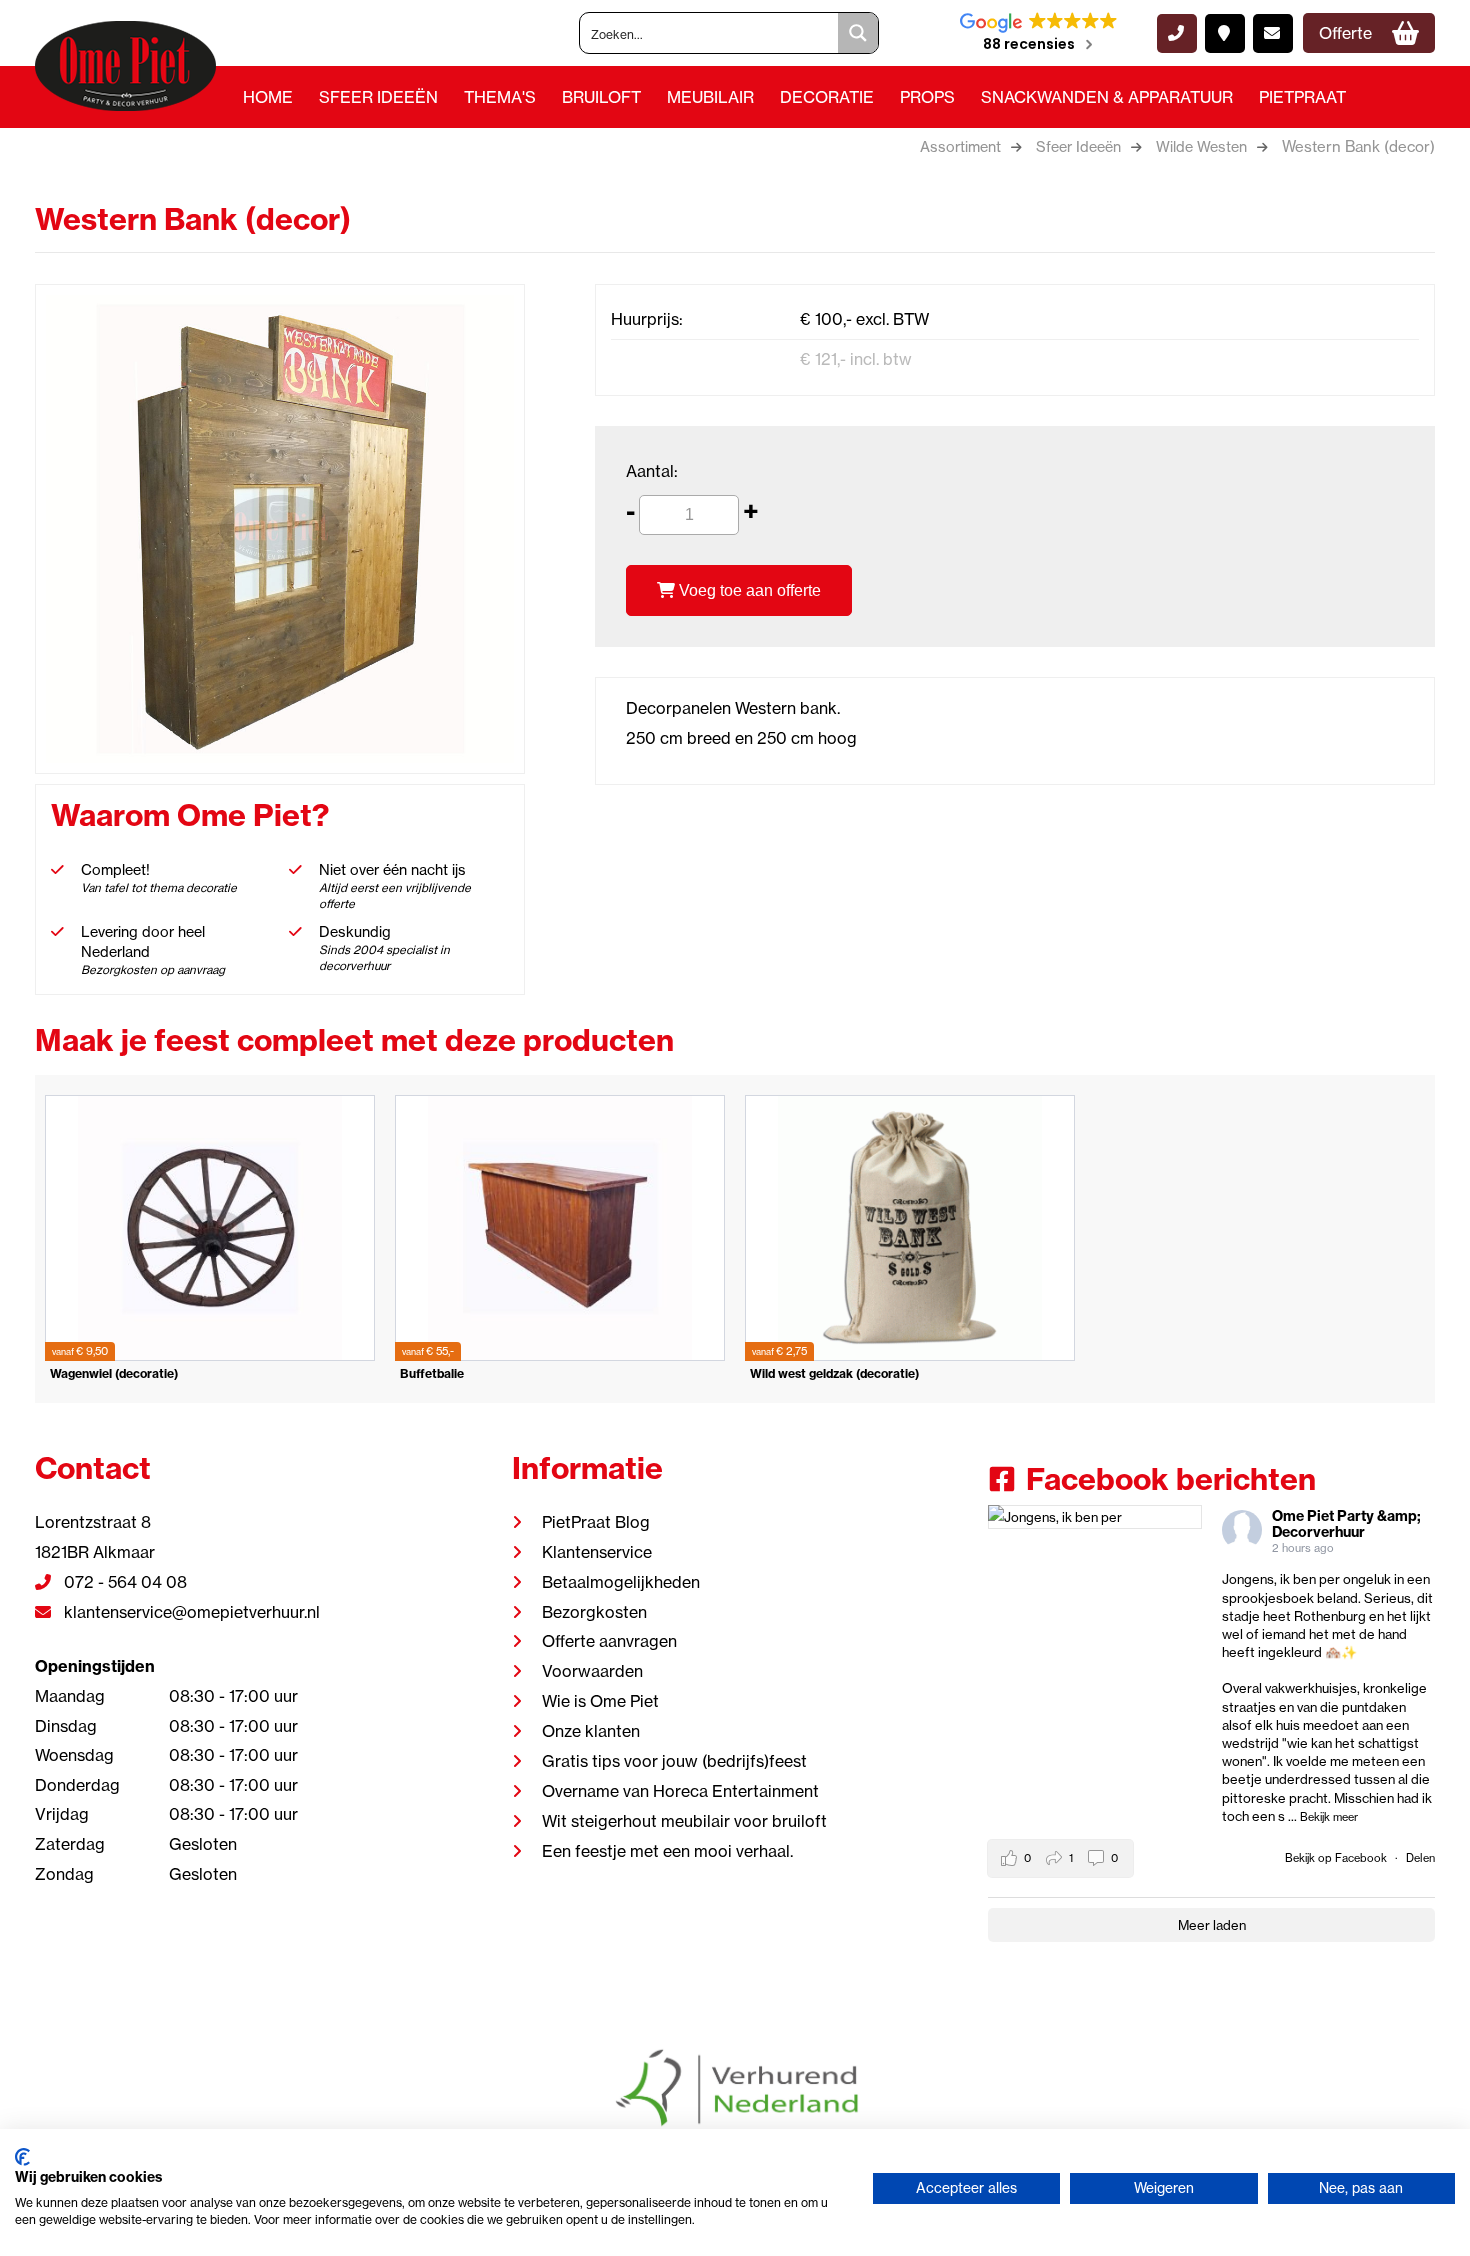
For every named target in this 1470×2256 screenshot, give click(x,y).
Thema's (500, 97)
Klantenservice (597, 1552)
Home (268, 97)
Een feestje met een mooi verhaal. (667, 1851)
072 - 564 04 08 (123, 1582)
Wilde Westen (1201, 147)
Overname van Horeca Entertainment (680, 1791)
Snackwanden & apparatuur (1107, 97)
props (927, 97)
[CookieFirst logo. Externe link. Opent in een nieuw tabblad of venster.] (22, 2157)
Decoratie (827, 97)
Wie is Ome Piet (600, 1701)
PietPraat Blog (596, 1522)
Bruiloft (601, 97)
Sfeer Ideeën (378, 97)
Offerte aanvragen (609, 1641)
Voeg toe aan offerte (748, 590)
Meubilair (710, 97)
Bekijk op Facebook (1337, 1858)
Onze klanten (591, 1731)
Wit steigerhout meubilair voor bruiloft (684, 1821)
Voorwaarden (592, 1671)
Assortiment (960, 147)
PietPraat (1302, 97)
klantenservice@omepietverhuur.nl (190, 1612)
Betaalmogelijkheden (621, 1582)
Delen (1420, 1858)
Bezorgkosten (594, 1612)
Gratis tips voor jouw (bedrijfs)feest (674, 1761)
